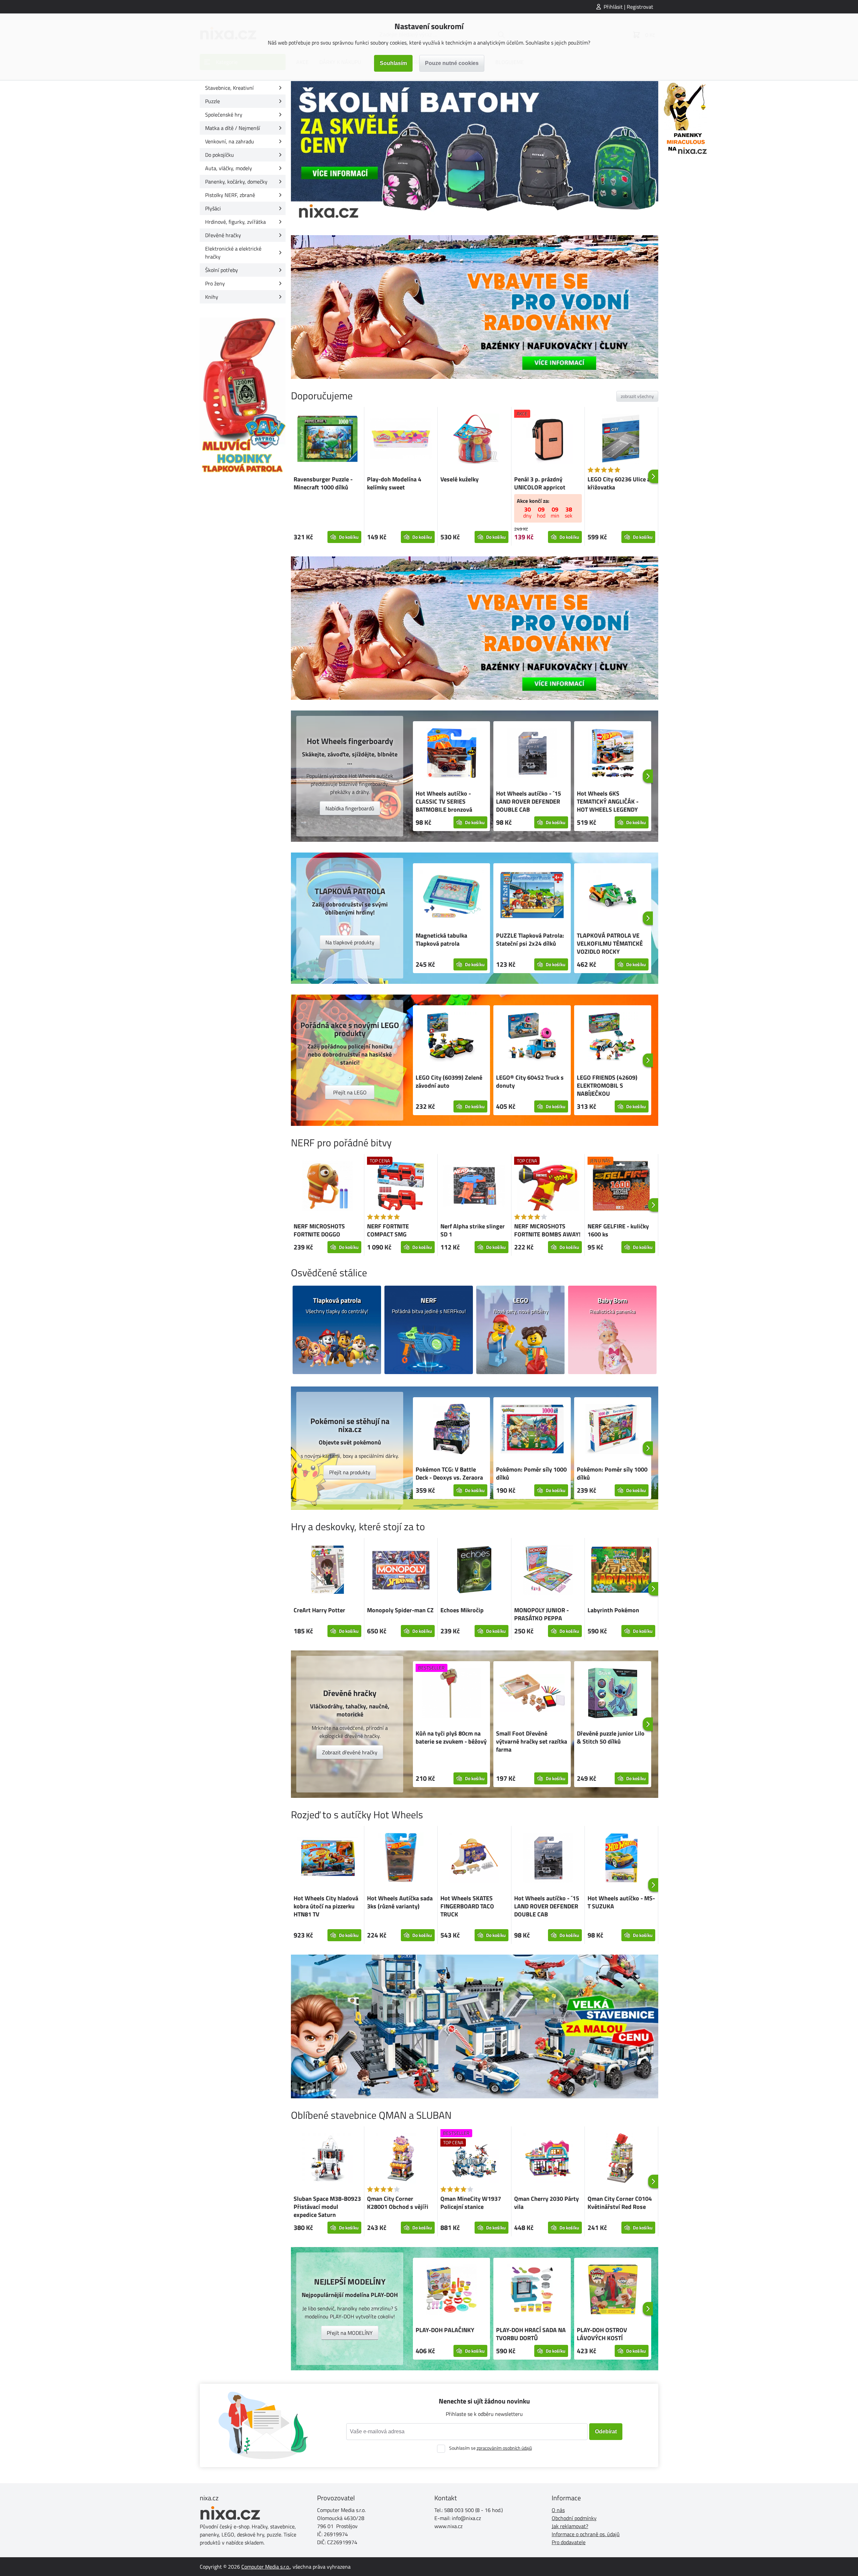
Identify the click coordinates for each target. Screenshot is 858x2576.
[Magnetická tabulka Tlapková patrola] (451, 896)
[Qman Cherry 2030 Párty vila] (548, 2159)
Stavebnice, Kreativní (229, 88)
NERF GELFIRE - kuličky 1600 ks (618, 1230)
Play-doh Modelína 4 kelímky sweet (394, 483)
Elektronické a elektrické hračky (233, 253)
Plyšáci (213, 208)
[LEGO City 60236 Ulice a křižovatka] (621, 440)
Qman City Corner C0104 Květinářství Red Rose (620, 2203)
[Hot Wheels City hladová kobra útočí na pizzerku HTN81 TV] (327, 1859)
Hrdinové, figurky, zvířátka (235, 222)
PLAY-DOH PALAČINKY (445, 2330)
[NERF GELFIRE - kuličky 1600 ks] (621, 1187)
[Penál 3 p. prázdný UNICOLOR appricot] (548, 440)
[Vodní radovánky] (475, 307)
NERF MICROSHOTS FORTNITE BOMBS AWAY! (547, 1230)
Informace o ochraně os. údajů (586, 2534)
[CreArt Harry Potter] (327, 1571)
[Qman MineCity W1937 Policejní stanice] (474, 2159)
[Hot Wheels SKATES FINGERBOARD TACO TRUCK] (474, 1859)
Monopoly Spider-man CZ (400, 1610)
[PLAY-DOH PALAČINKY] (451, 2291)
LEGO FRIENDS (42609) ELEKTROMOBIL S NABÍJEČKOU (607, 1086)
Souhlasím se (491, 2448)
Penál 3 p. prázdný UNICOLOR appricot (540, 483)
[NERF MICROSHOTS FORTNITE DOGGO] (327, 1187)
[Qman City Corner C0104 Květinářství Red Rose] (621, 2159)
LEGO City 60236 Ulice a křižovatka (619, 483)
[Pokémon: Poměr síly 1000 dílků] (532, 1430)
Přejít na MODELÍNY (350, 2333)
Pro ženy (215, 283)
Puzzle (212, 101)
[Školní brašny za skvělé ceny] (475, 153)
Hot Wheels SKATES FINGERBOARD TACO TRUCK (467, 1906)
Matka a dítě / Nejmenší (233, 128)
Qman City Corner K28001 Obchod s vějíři (398, 2203)
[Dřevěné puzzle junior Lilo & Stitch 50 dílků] (613, 1694)
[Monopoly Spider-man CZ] (401, 1571)
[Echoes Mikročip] (474, 1571)
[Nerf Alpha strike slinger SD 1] (474, 1187)
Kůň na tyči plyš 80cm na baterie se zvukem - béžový (451, 1737)
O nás (558, 2510)
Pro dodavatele (569, 2542)
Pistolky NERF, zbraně (230, 195)
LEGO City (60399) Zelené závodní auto (449, 1081)
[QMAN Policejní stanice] (475, 2026)
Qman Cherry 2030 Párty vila (546, 2203)
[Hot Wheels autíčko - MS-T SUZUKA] (621, 1859)
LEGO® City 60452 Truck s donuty (530, 1081)
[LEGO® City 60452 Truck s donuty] (532, 1038)
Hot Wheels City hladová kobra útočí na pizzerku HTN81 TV (326, 1906)
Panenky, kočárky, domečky (236, 182)
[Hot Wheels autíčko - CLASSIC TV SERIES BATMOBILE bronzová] (451, 754)
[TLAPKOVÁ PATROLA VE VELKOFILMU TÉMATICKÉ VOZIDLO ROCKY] (613, 896)
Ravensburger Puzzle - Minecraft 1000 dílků (323, 483)
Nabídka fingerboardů (350, 808)
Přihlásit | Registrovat (628, 7)
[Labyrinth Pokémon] (621, 1571)
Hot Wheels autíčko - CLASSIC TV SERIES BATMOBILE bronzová (444, 801)
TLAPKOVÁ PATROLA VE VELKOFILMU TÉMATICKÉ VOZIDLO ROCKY (610, 943)
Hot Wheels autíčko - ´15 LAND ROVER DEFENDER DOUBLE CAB (529, 801)
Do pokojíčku (220, 155)
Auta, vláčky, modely (229, 168)
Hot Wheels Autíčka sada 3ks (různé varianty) (400, 1902)
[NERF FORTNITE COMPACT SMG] (401, 1187)
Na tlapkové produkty (350, 942)
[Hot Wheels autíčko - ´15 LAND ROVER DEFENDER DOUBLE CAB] (532, 754)
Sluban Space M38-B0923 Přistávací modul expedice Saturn (327, 2207)
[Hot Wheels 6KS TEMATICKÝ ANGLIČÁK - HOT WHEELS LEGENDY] (613, 754)
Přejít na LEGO (350, 1092)
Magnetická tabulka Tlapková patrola (441, 939)
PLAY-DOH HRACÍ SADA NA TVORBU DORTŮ (531, 2334)
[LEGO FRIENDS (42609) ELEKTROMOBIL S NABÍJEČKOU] (613, 1038)
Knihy (212, 297)
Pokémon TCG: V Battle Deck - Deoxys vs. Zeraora (449, 1473)
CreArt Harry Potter (319, 1610)
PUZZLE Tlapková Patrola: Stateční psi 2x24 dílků (530, 939)
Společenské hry (224, 115)
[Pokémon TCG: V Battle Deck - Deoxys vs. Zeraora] (451, 1430)
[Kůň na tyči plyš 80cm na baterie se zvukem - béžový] (451, 1694)
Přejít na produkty (350, 1472)
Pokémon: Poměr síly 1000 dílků (531, 1473)
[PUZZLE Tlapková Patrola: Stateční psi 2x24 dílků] (532, 896)
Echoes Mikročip (462, 1610)
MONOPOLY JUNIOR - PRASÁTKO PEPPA (541, 1614)
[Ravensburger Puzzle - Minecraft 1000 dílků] (327, 440)
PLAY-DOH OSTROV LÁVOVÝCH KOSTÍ (602, 2334)
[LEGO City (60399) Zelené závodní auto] (451, 1038)
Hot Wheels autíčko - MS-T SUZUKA (621, 1902)
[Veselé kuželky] (474, 440)
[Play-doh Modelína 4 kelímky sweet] (401, 440)
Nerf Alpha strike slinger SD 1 (473, 1230)
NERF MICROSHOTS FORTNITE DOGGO (319, 1230)
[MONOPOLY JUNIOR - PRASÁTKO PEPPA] (548, 1571)
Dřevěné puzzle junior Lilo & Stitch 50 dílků (611, 1737)
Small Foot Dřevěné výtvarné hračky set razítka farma (532, 1741)
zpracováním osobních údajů (504, 2448)
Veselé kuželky (459, 479)
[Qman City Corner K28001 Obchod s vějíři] (401, 2159)
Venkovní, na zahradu (230, 141)
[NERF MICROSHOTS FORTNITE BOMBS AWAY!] (548, 1187)
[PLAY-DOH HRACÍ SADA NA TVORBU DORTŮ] (532, 2291)
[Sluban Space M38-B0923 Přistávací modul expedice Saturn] (327, 2159)
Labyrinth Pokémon (613, 1610)
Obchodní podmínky (574, 2518)
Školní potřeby (222, 270)
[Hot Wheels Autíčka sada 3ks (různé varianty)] (401, 1859)
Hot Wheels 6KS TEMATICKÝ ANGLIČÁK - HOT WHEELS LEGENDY (608, 801)
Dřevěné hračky (223, 235)
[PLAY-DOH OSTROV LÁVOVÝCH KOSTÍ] (613, 2291)
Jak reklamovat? (570, 2526)
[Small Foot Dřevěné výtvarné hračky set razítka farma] (532, 1694)
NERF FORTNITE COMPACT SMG (388, 1230)
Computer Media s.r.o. (266, 2567)
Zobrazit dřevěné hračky (350, 1752)
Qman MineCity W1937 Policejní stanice (471, 2203)
